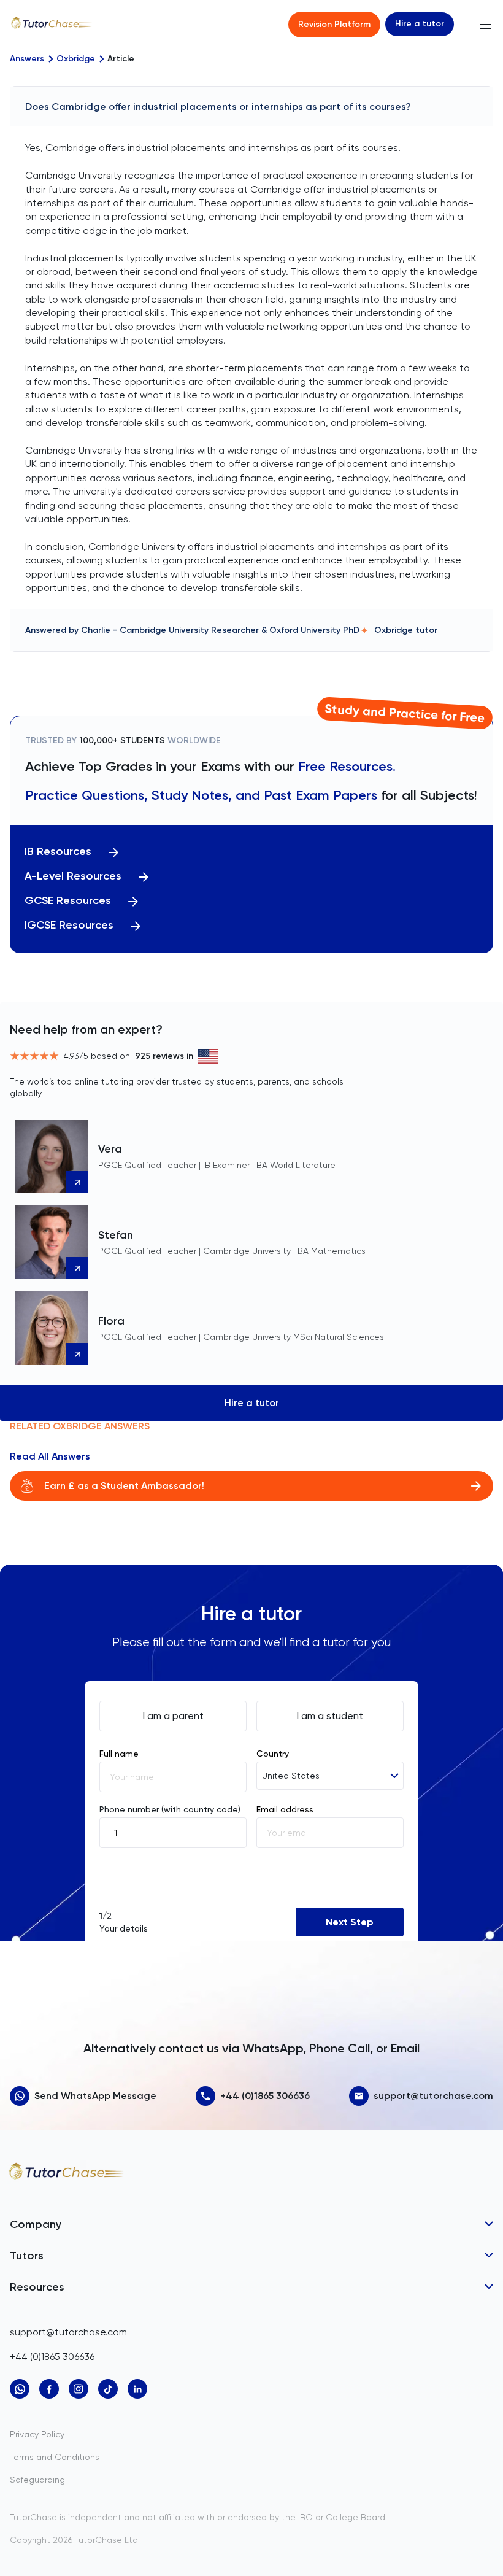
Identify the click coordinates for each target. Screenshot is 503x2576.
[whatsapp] (20, 2389)
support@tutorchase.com (433, 2096)
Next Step (350, 1922)
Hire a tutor (420, 24)
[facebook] (49, 2389)
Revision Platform (334, 24)
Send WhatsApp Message (95, 2096)
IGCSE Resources (69, 925)
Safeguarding (37, 2480)
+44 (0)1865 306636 (265, 2096)
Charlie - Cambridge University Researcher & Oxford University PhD (220, 630)
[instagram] (79, 2389)
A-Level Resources (73, 876)
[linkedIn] (137, 2389)
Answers (27, 59)
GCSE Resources (68, 901)
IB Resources (58, 852)
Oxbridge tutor (406, 630)
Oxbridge (76, 59)
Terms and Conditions (55, 2457)
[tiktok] (108, 2389)
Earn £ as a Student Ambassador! (124, 1486)
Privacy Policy (37, 2434)
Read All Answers (50, 1456)
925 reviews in (164, 1056)
